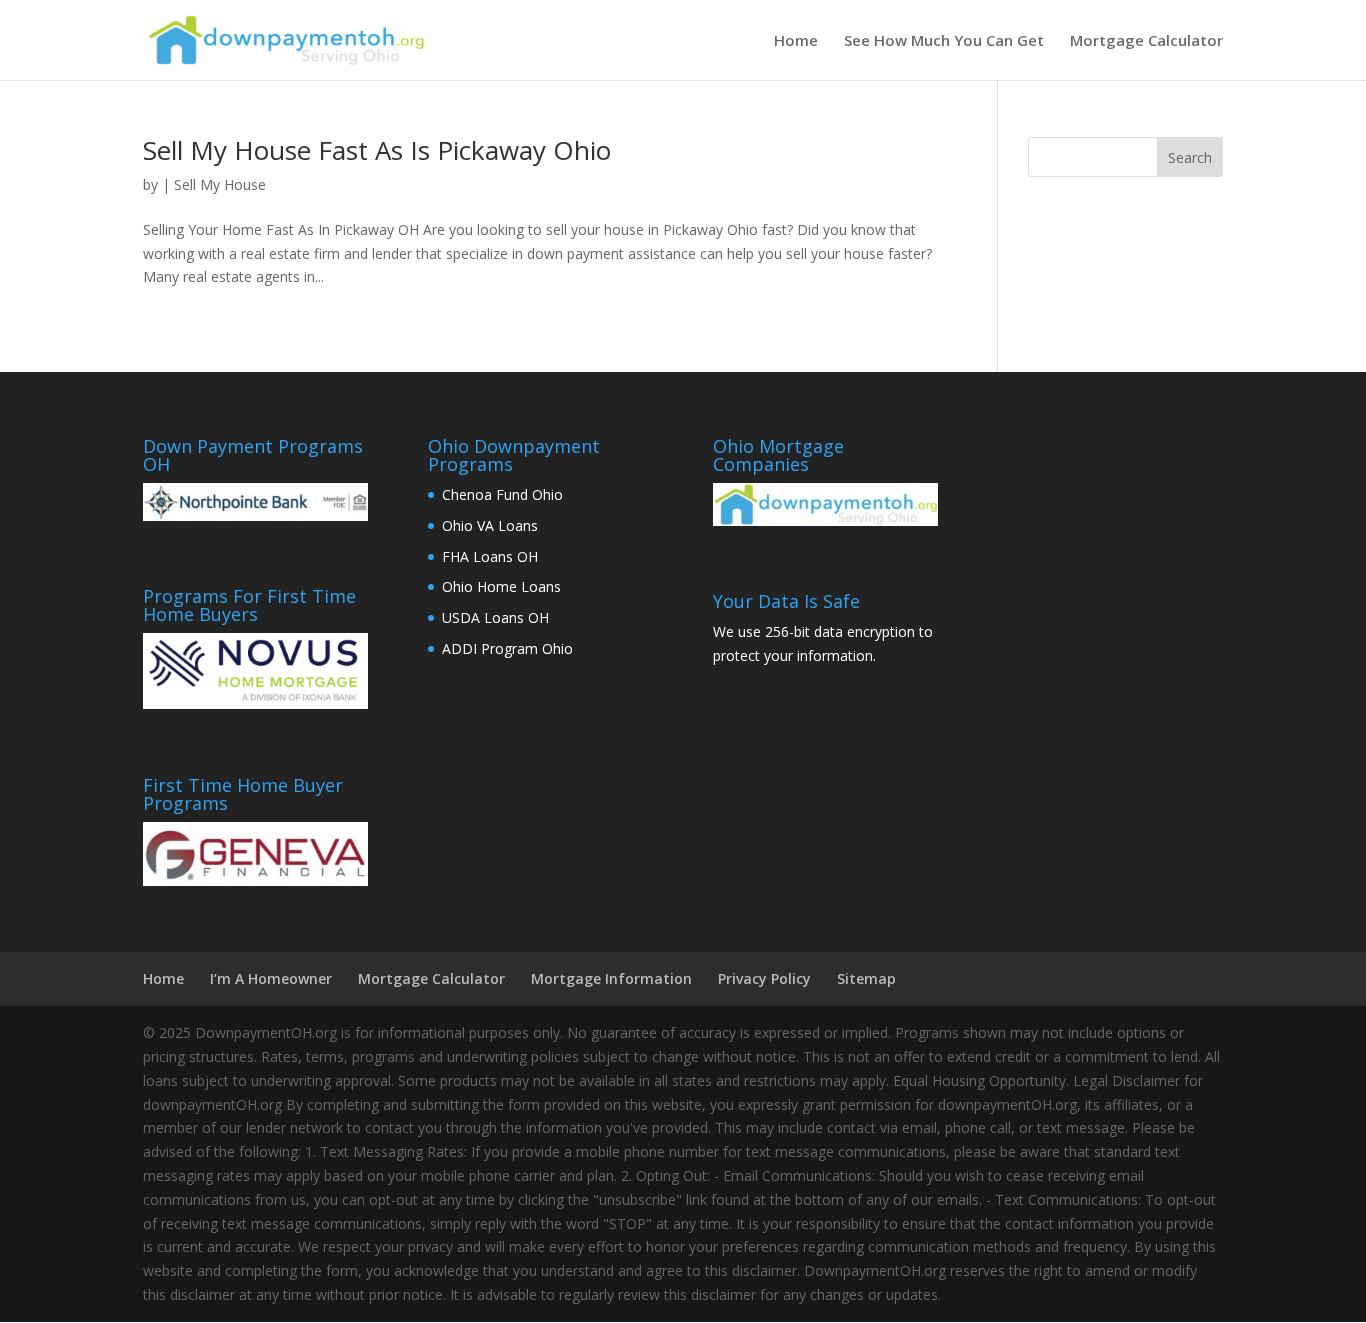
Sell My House (220, 184)
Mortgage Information (611, 978)
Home (796, 41)
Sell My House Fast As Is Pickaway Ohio (377, 150)
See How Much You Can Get (944, 41)
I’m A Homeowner (271, 978)
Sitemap (866, 978)
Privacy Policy (764, 978)
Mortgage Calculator (1146, 41)
